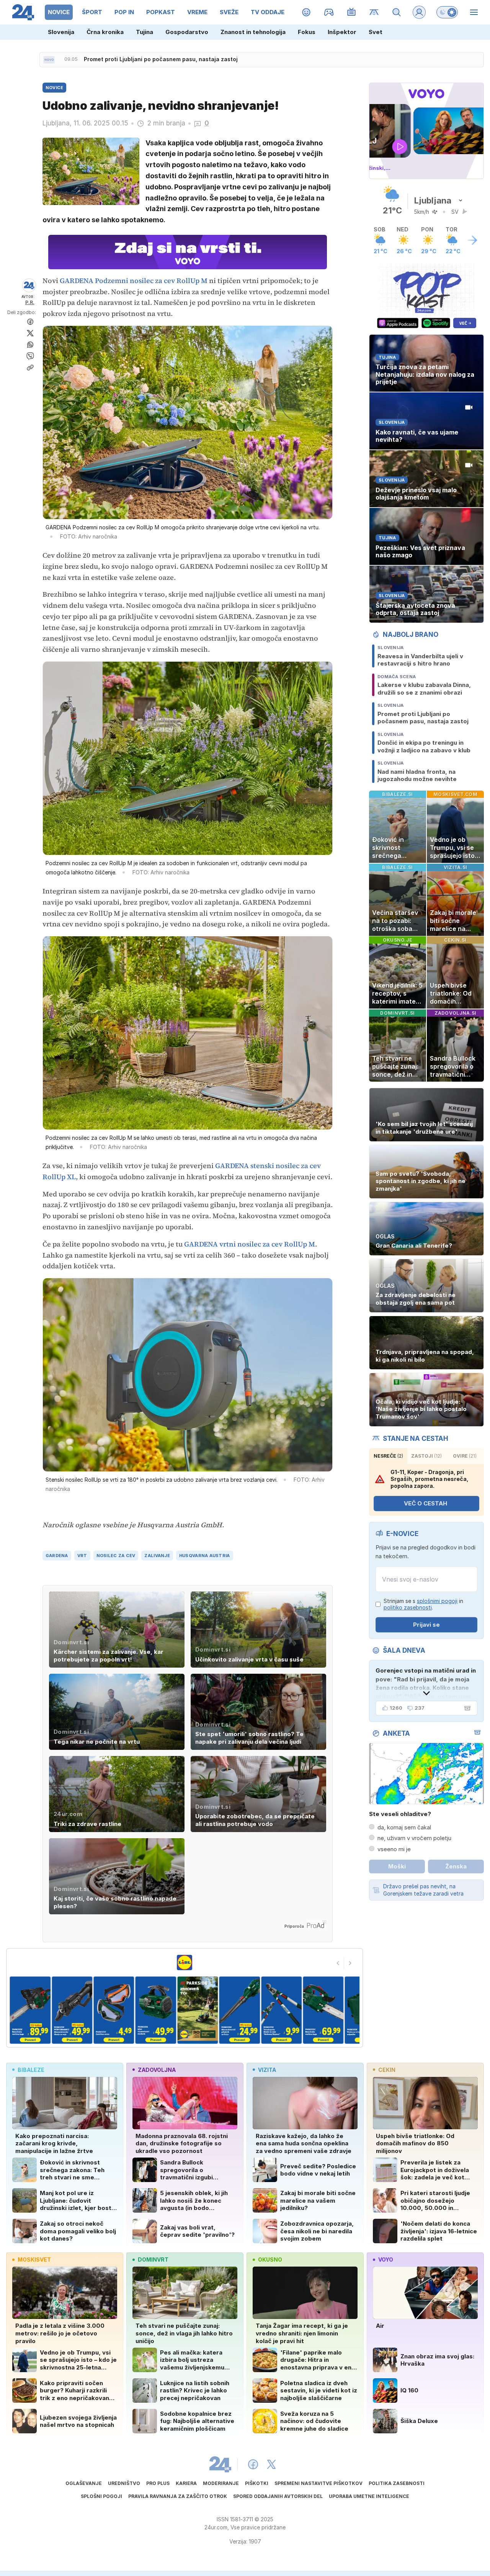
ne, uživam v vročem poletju (414, 1838)
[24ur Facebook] (253, 2464)
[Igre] (329, 12)
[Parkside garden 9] (281, 2010)
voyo (386, 2259)
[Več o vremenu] (472, 240)
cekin (387, 2070)
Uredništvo (124, 2483)
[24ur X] (271, 2464)
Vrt (82, 1556)
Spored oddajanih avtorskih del (278, 2496)
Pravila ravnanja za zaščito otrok (178, 2496)
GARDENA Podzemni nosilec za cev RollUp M (134, 281)
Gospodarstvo (187, 32)
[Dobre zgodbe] (306, 12)
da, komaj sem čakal (404, 1827)
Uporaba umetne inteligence (369, 2496)
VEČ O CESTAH (425, 1503)
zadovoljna (157, 2070)
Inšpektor (342, 32)
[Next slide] (350, 1963)
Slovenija (61, 32)
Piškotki (257, 2483)
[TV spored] (352, 12)
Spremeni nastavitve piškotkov (318, 2483)
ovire (465, 1456)
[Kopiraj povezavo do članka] (30, 368)
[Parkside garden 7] (198, 2010)
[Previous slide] (338, 1963)
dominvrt (153, 2259)
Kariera (186, 2483)
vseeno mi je (394, 1849)
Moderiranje (221, 2483)
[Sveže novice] (49, 60)
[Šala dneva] (466, 1708)
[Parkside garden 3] (30, 2010)
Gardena (57, 1556)
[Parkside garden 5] (114, 2010)
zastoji (426, 1456)
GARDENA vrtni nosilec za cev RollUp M (250, 1244)
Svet (376, 32)
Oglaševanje (84, 2483)
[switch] (447, 12)
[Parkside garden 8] (239, 2010)
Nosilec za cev (116, 1556)
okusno (270, 2259)
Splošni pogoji (101, 2496)
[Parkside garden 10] (323, 2010)
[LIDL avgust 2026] (185, 1963)
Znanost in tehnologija (253, 32)
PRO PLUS (158, 2483)
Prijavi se (426, 1625)
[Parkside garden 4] (72, 2010)
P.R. (30, 302)
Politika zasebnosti (397, 2483)
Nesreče (388, 1456)
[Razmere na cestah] (374, 12)
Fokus (307, 32)
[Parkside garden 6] (156, 2010)
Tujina (145, 32)
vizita (267, 2070)
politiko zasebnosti (408, 1607)
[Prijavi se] (419, 12)
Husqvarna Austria (205, 1556)
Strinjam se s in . (423, 1604)
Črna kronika (105, 32)
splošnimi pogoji (437, 1601)
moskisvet (34, 2259)
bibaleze (31, 2070)
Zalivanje (157, 1556)
